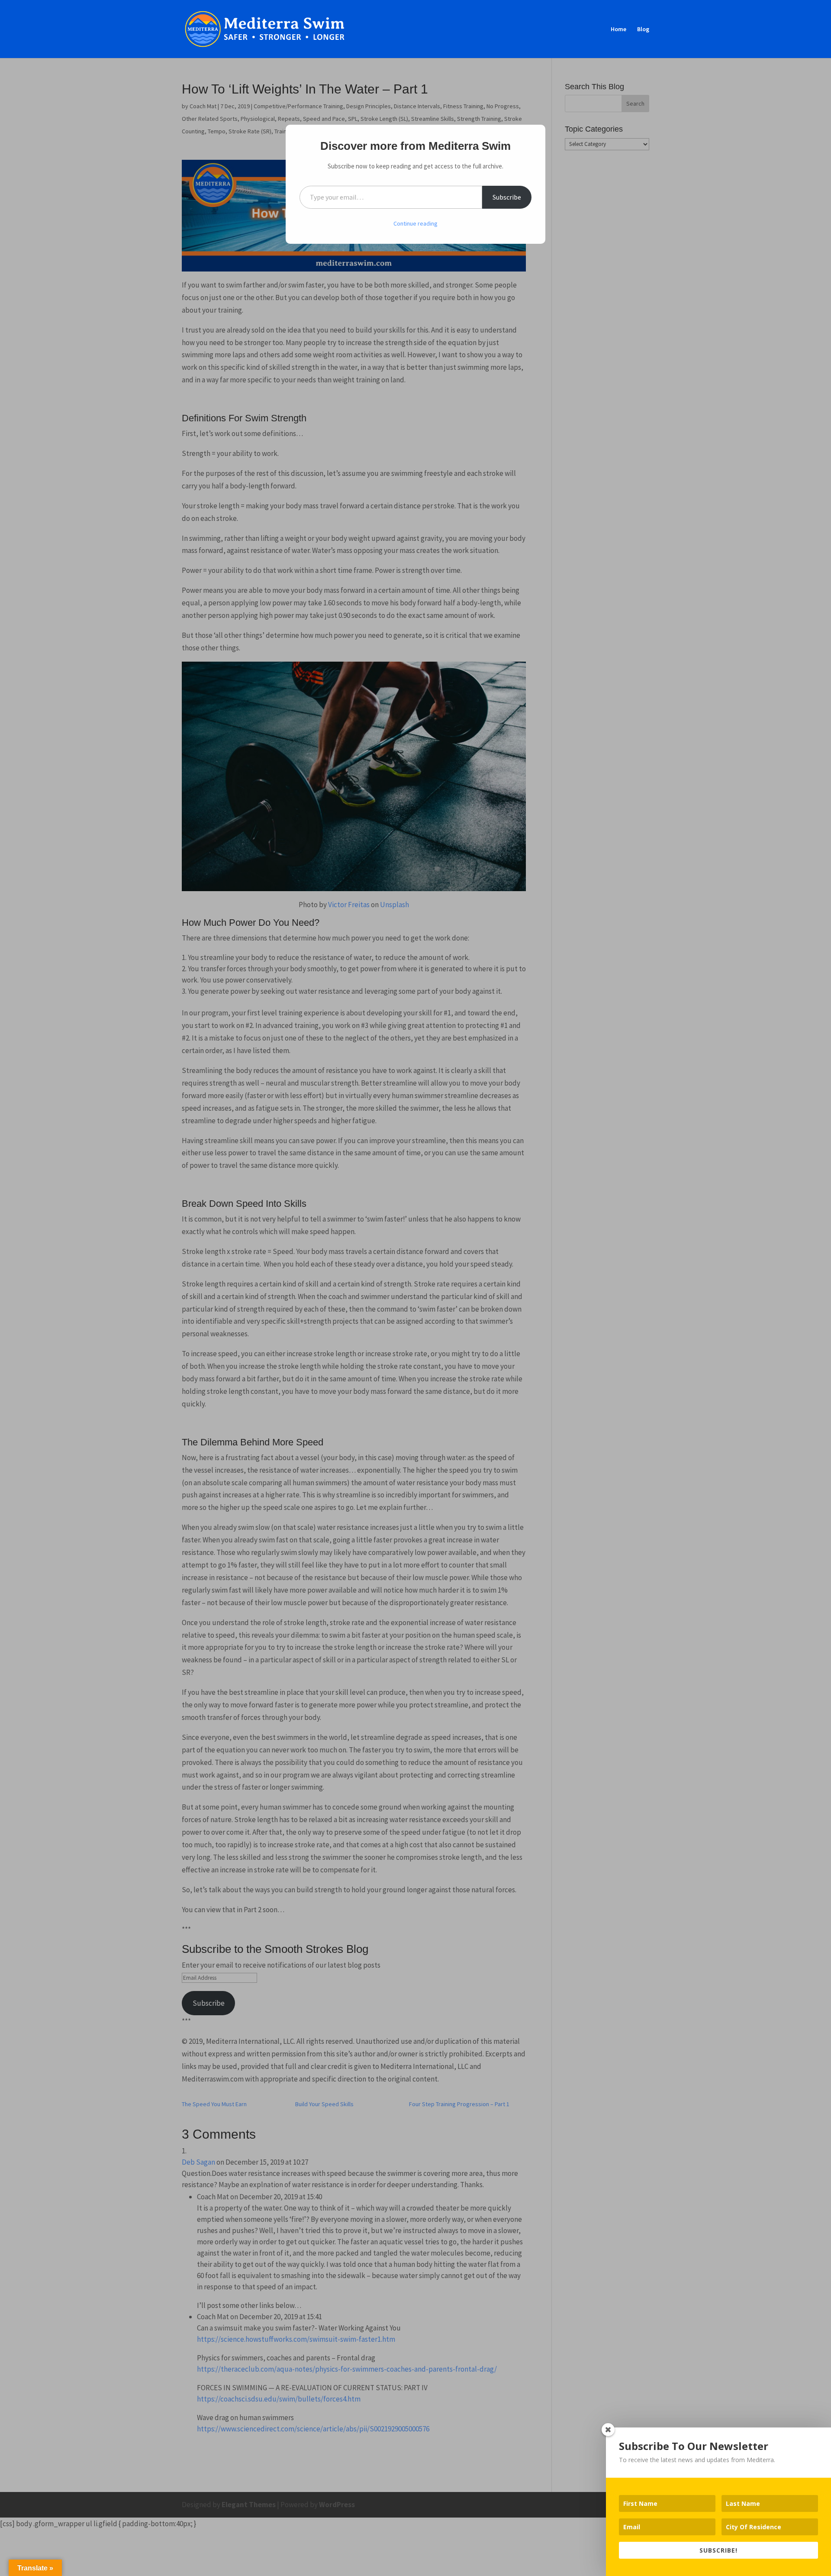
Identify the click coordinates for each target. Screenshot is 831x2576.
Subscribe (507, 197)
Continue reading (415, 223)
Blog (643, 29)
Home (618, 29)
